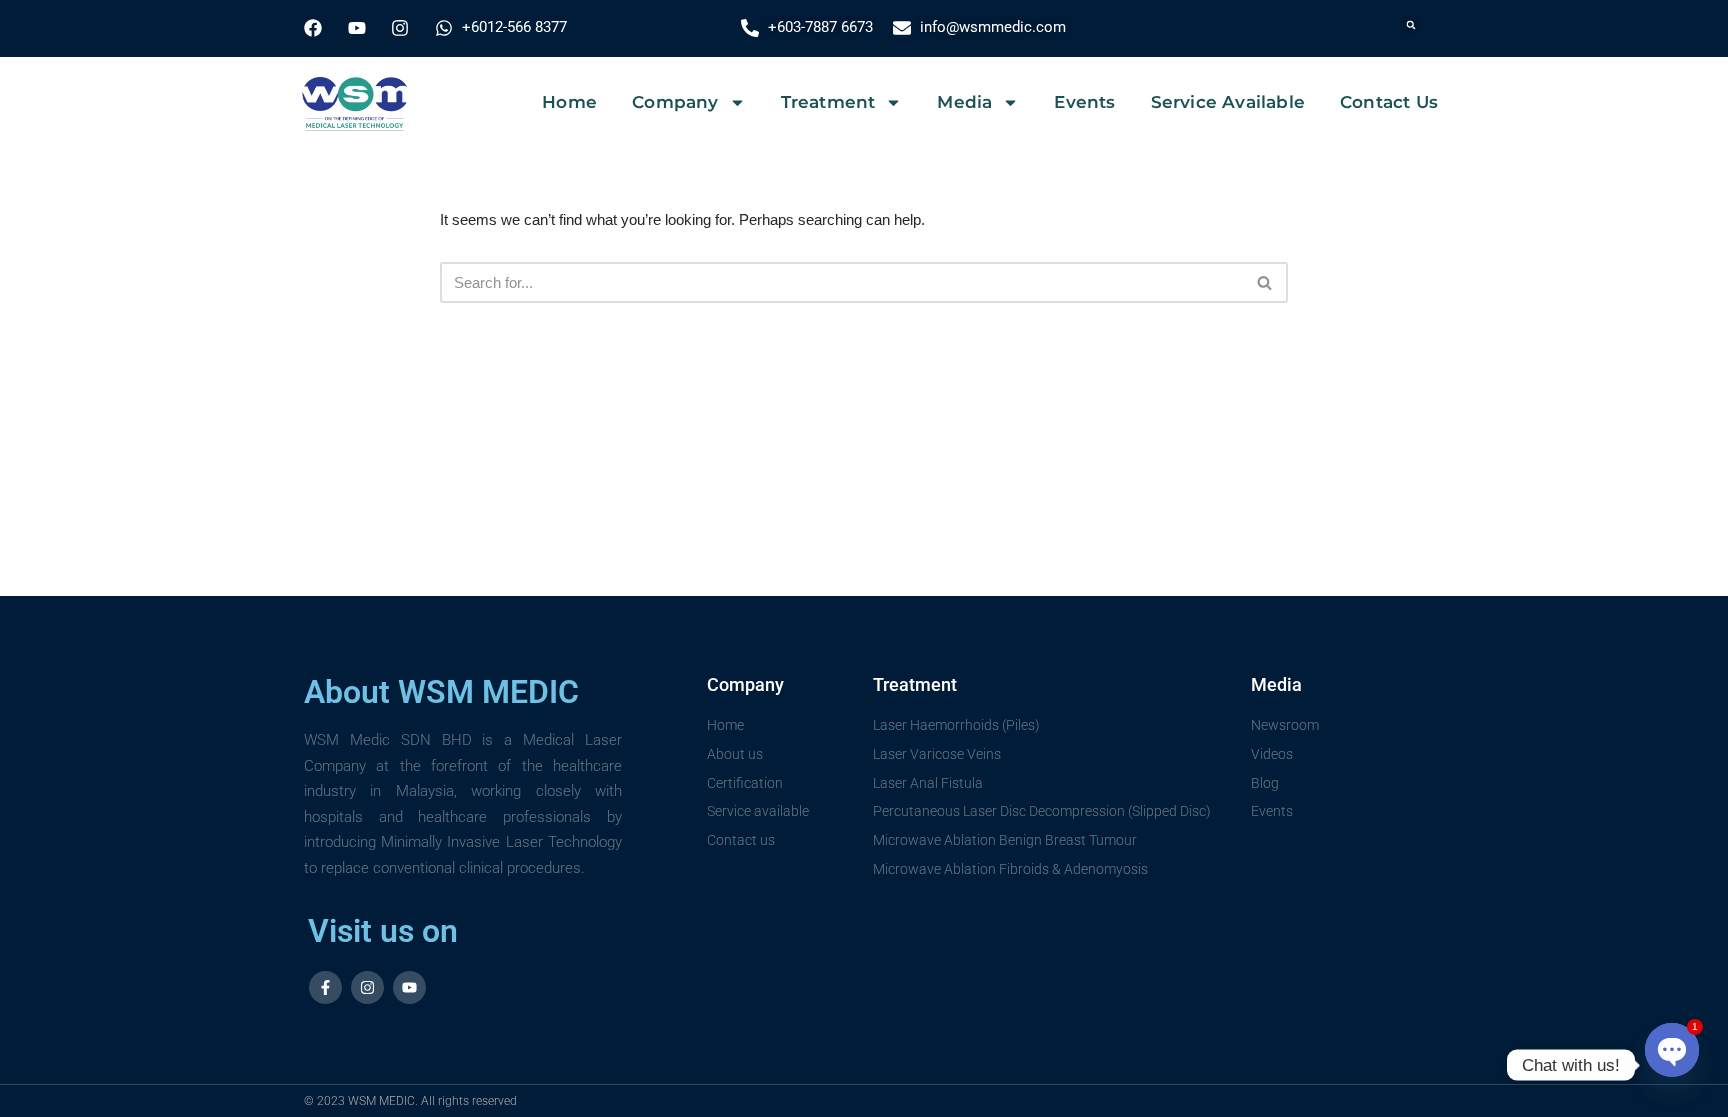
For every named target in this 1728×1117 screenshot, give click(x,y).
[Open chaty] (1672, 1049)
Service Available (1228, 102)
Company (675, 102)
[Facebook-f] (325, 987)
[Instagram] (367, 987)
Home (569, 102)
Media (964, 102)
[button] (1411, 25)
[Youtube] (409, 987)
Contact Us (1389, 102)
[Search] (1265, 282)
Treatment (828, 102)
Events (1084, 102)
